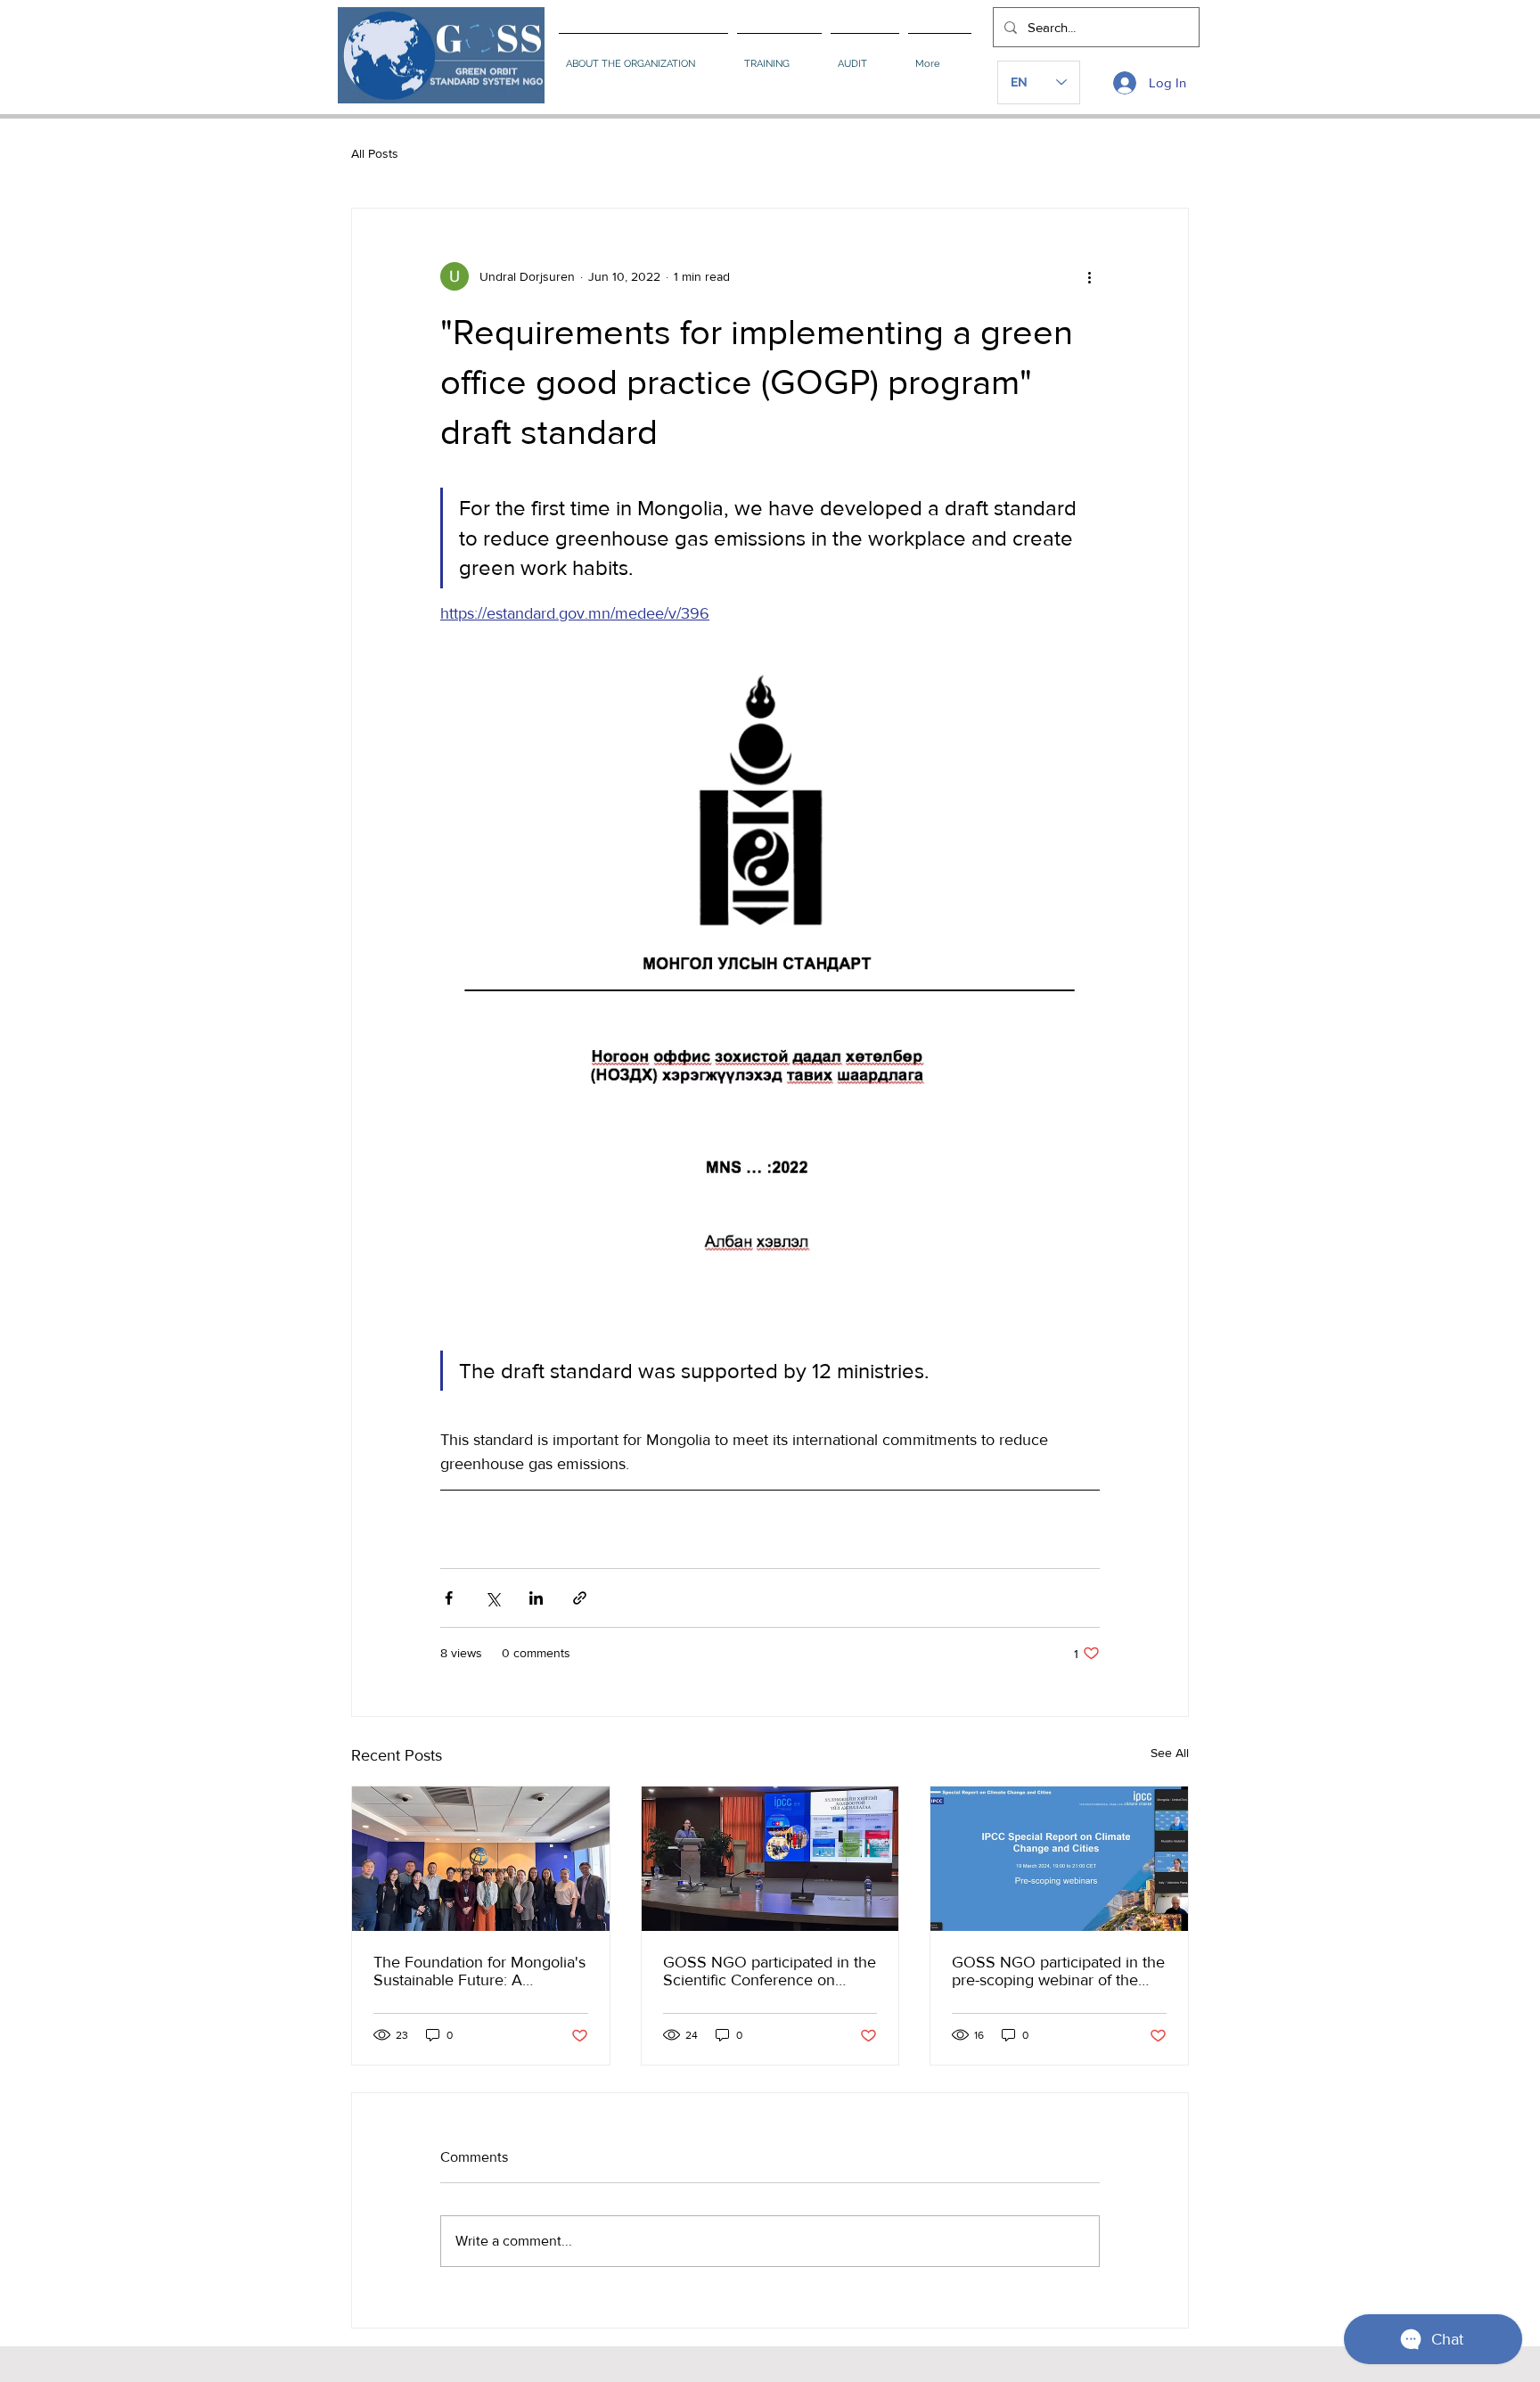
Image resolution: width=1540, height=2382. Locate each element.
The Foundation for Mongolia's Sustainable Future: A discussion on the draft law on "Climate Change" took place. (479, 1971)
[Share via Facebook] (449, 1598)
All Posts (375, 153)
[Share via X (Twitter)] (492, 1598)
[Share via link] (580, 1598)
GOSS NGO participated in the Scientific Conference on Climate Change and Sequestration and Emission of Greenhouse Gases (770, 1971)
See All (1170, 1753)
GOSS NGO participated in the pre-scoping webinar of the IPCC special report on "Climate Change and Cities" (1058, 1971)
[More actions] (1089, 276)
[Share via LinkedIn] (536, 1598)
